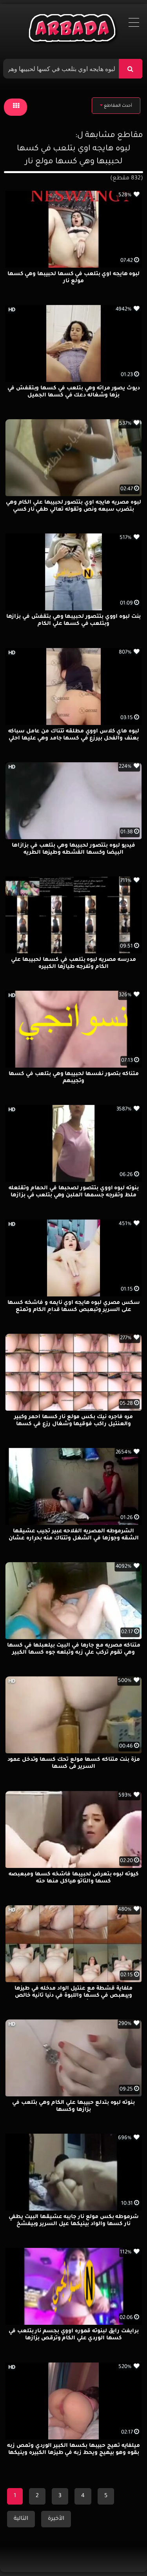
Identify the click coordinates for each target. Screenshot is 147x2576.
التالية (21, 2519)
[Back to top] (122, 2553)
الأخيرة (56, 2519)
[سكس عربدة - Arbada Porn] (73, 30)
